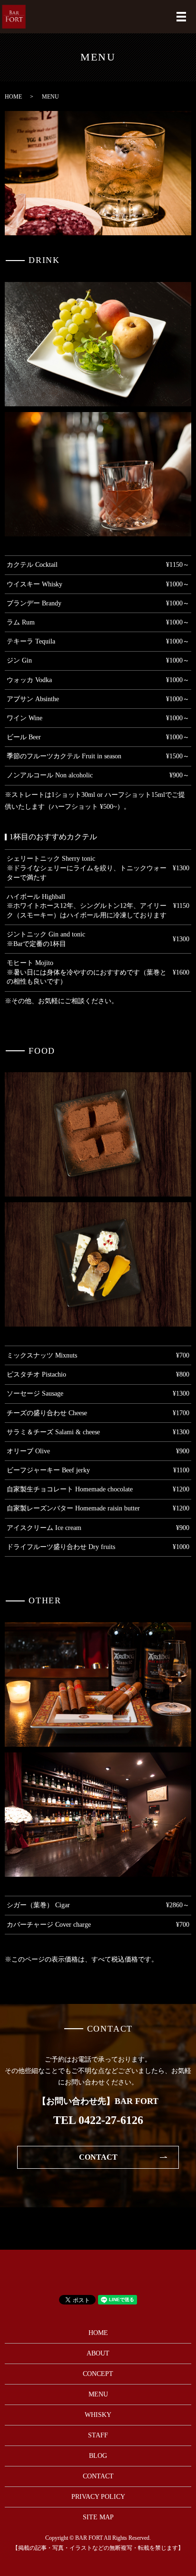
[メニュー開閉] (181, 17)
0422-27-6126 (111, 2120)
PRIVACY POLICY (98, 2497)
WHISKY (98, 2415)
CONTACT (98, 2157)
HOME (13, 97)
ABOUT (98, 2353)
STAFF (98, 2435)
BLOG (98, 2456)
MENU (98, 2394)
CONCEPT (98, 2374)
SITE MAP (98, 2517)
